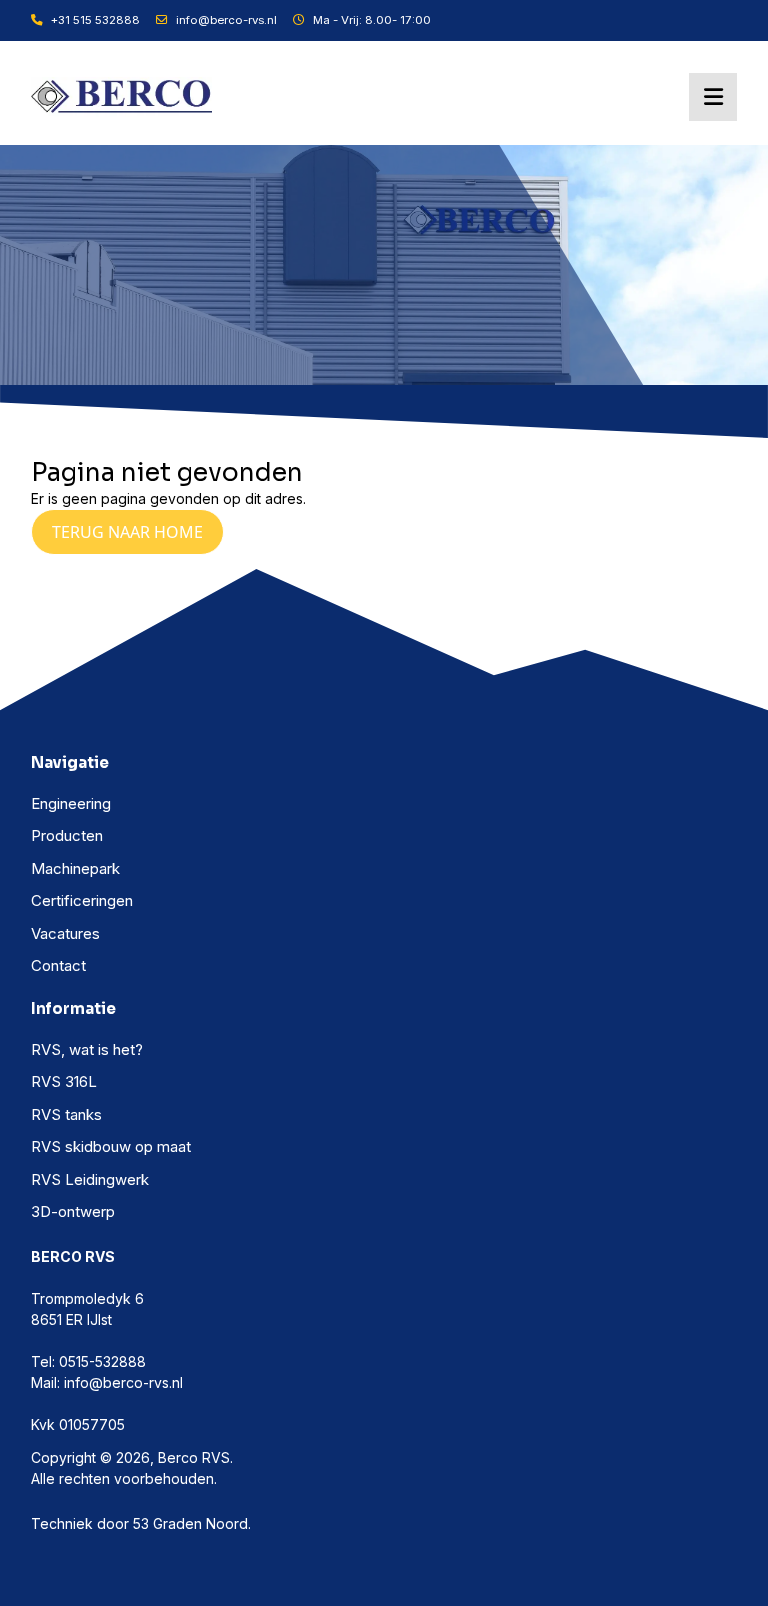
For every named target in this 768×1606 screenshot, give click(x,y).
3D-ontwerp (73, 1211)
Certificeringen (82, 900)
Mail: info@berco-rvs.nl (107, 1382)
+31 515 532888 (95, 20)
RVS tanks (66, 1114)
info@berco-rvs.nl (226, 20)
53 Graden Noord (190, 1523)
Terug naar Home (127, 532)
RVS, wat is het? (87, 1049)
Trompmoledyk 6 (87, 1298)
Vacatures (65, 933)
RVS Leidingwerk (90, 1179)
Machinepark (75, 868)
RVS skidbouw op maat (111, 1146)
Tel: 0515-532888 (88, 1361)
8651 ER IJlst (71, 1319)
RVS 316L (64, 1081)
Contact (58, 965)
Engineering (71, 803)
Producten (67, 835)
